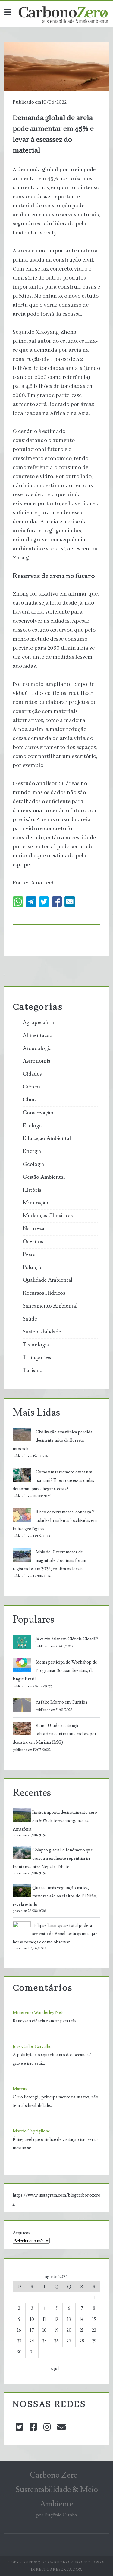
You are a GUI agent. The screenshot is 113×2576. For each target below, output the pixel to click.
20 (69, 2330)
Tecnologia (36, 1345)
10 (32, 2319)
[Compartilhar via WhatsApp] (18, 902)
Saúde (30, 1319)
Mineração (35, 1203)
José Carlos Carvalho (32, 2047)
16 (19, 2330)
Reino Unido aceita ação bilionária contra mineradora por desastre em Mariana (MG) (55, 1734)
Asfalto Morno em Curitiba (61, 1702)
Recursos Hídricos (44, 1293)
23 (19, 2341)
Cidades (32, 1074)
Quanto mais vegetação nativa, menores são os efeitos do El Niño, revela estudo (55, 1896)
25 (44, 2341)
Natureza (33, 1229)
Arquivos (21, 2233)
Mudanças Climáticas (48, 1216)
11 (44, 2319)
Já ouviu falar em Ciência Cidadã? (67, 1639)
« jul (55, 2369)
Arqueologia (37, 1048)
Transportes (37, 1358)
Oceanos (33, 1242)
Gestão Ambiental (44, 1177)
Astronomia (36, 1061)
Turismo (33, 1370)
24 (32, 2341)
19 (56, 2330)
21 (82, 2330)
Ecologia (33, 1126)
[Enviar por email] (70, 902)
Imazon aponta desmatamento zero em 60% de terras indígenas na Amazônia (55, 1821)
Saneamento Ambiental (50, 1306)
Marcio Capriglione (31, 2131)
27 (69, 2341)
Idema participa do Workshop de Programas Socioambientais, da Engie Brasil (55, 1671)
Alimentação (38, 1036)
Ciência (32, 1087)
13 (69, 2319)
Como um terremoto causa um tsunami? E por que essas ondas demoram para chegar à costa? (53, 1480)
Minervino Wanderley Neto (39, 2012)
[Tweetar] (44, 902)
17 (32, 2330)
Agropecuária (38, 1023)
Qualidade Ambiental (47, 1280)
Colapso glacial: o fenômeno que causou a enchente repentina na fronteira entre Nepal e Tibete (53, 1858)
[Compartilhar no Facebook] (57, 902)
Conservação (38, 1113)
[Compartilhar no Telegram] (31, 902)
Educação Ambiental (47, 1138)
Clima (30, 1100)
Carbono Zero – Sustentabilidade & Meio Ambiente (57, 2490)
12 (56, 2319)
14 (82, 2319)
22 (94, 2330)
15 (94, 2319)
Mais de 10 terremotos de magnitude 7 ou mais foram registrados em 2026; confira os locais (49, 1560)
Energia (32, 1151)
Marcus (20, 2089)
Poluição (33, 1268)
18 (44, 2330)
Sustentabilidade (42, 1332)
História (32, 1190)
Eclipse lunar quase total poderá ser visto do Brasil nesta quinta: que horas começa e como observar (55, 1934)
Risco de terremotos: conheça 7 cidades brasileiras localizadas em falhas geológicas (55, 1520)
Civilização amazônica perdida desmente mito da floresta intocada (52, 1440)
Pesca (29, 1255)
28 (82, 2341)
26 (56, 2341)
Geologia (33, 1164)
